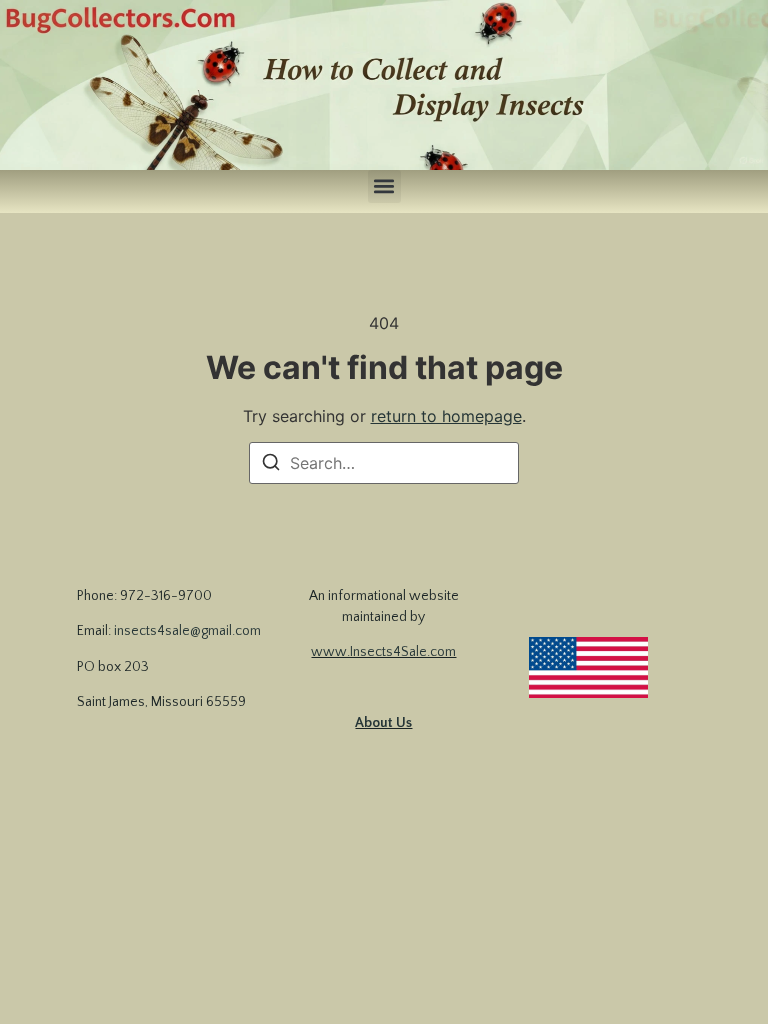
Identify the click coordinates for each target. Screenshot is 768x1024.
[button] (384, 186)
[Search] (271, 465)
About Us (383, 723)
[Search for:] (384, 463)
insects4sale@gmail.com (187, 631)
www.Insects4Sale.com (383, 652)
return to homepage (446, 416)
